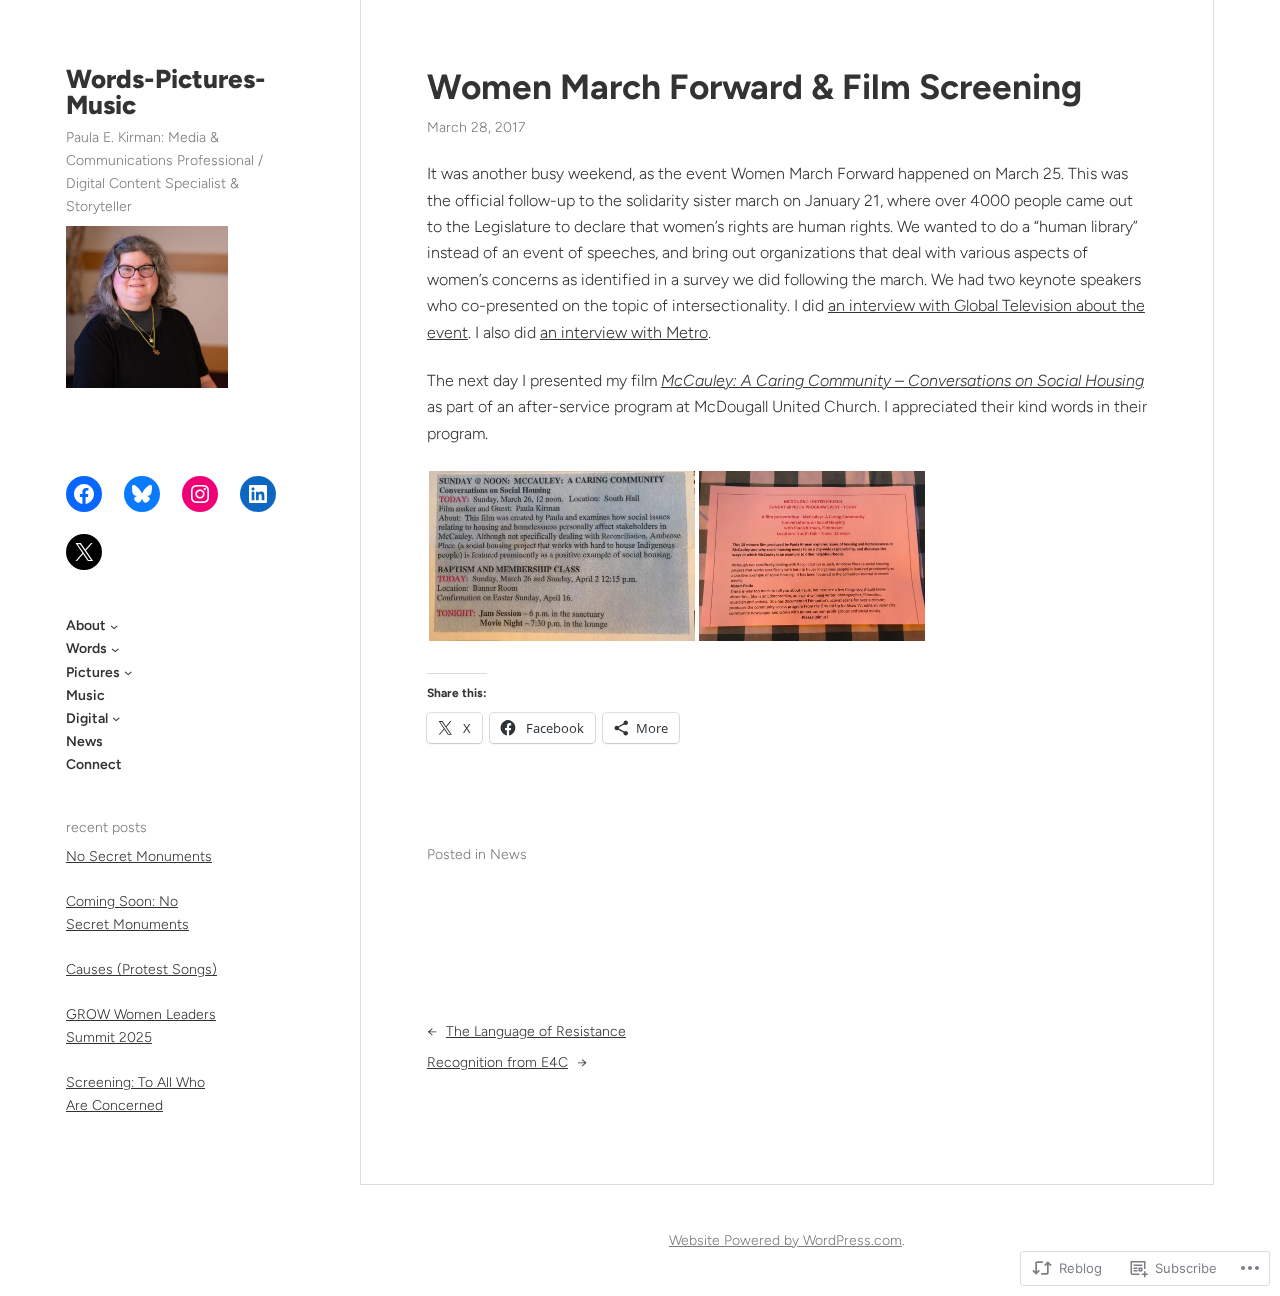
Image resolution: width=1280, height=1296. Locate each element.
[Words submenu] (115, 649)
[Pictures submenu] (128, 672)
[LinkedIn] (258, 494)
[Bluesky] (142, 494)
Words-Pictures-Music (166, 92)
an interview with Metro (624, 332)
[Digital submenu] (116, 718)
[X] (84, 552)
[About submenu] (114, 626)
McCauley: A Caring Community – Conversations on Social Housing (902, 380)
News (508, 854)
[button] (562, 556)
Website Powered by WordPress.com (785, 1240)
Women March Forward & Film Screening (754, 87)
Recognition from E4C (497, 1062)
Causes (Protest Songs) (141, 969)
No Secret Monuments (139, 856)
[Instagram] (200, 494)
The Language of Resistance (536, 1031)
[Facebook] (84, 494)
